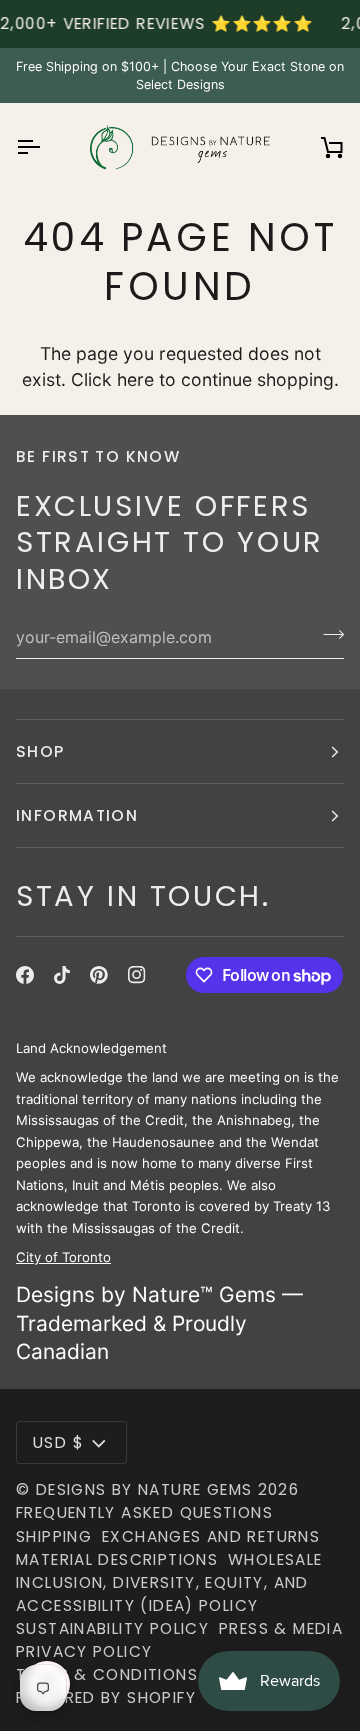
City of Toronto (63, 1257)
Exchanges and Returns (211, 1536)
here (135, 379)
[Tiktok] (62, 975)
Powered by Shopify (106, 1697)
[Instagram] (137, 975)
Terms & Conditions (107, 1674)
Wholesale (275, 1559)
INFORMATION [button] (77, 815)
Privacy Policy (84, 1651)
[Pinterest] (99, 975)
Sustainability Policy (112, 1628)
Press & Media (281, 1628)
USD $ (58, 1442)
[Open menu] (46, 147)
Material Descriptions (117, 1559)
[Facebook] (25, 975)
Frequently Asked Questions (144, 1512)
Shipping (54, 1536)
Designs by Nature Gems (144, 1489)
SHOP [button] (40, 751)
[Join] (327, 635)
